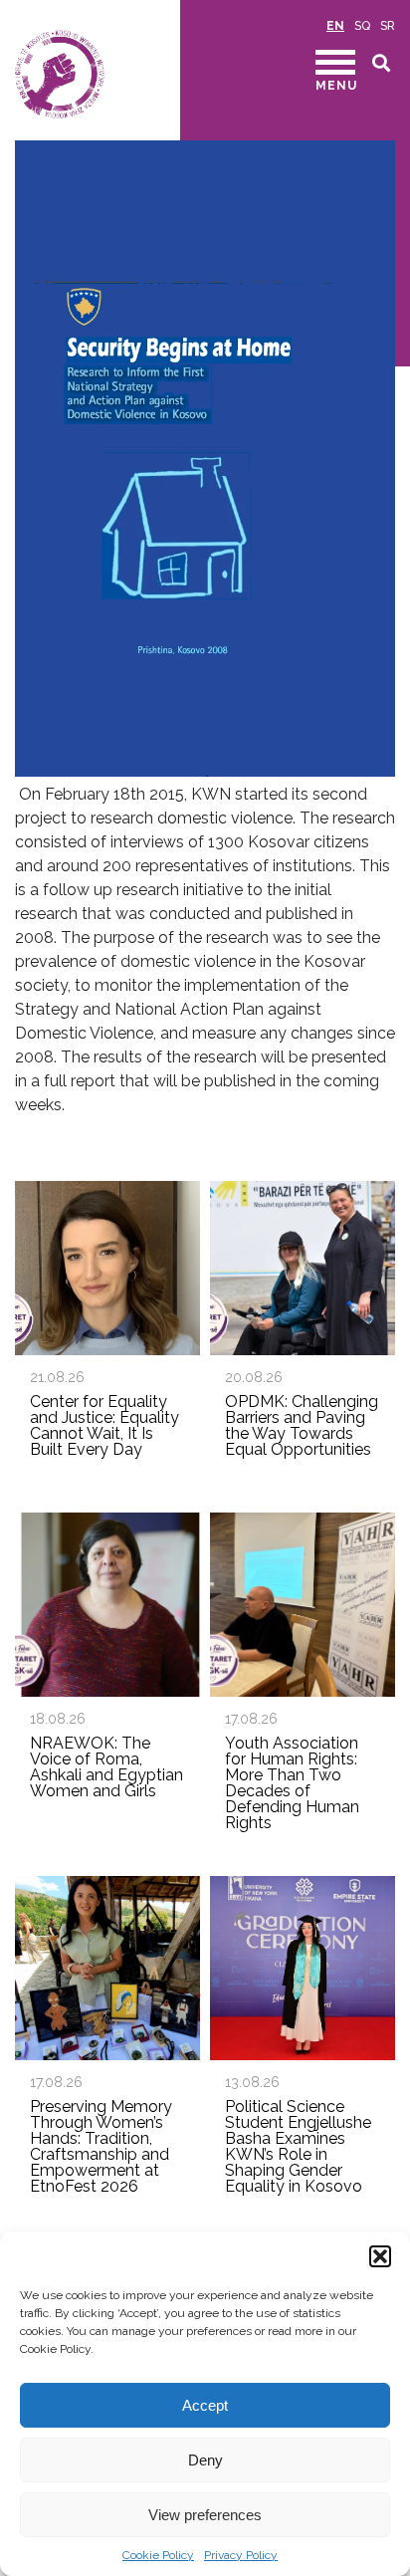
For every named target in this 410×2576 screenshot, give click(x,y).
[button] (380, 2256)
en (335, 26)
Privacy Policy (241, 2555)
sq (362, 26)
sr (388, 26)
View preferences (205, 2515)
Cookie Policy (158, 2555)
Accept (205, 2405)
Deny (205, 2460)
